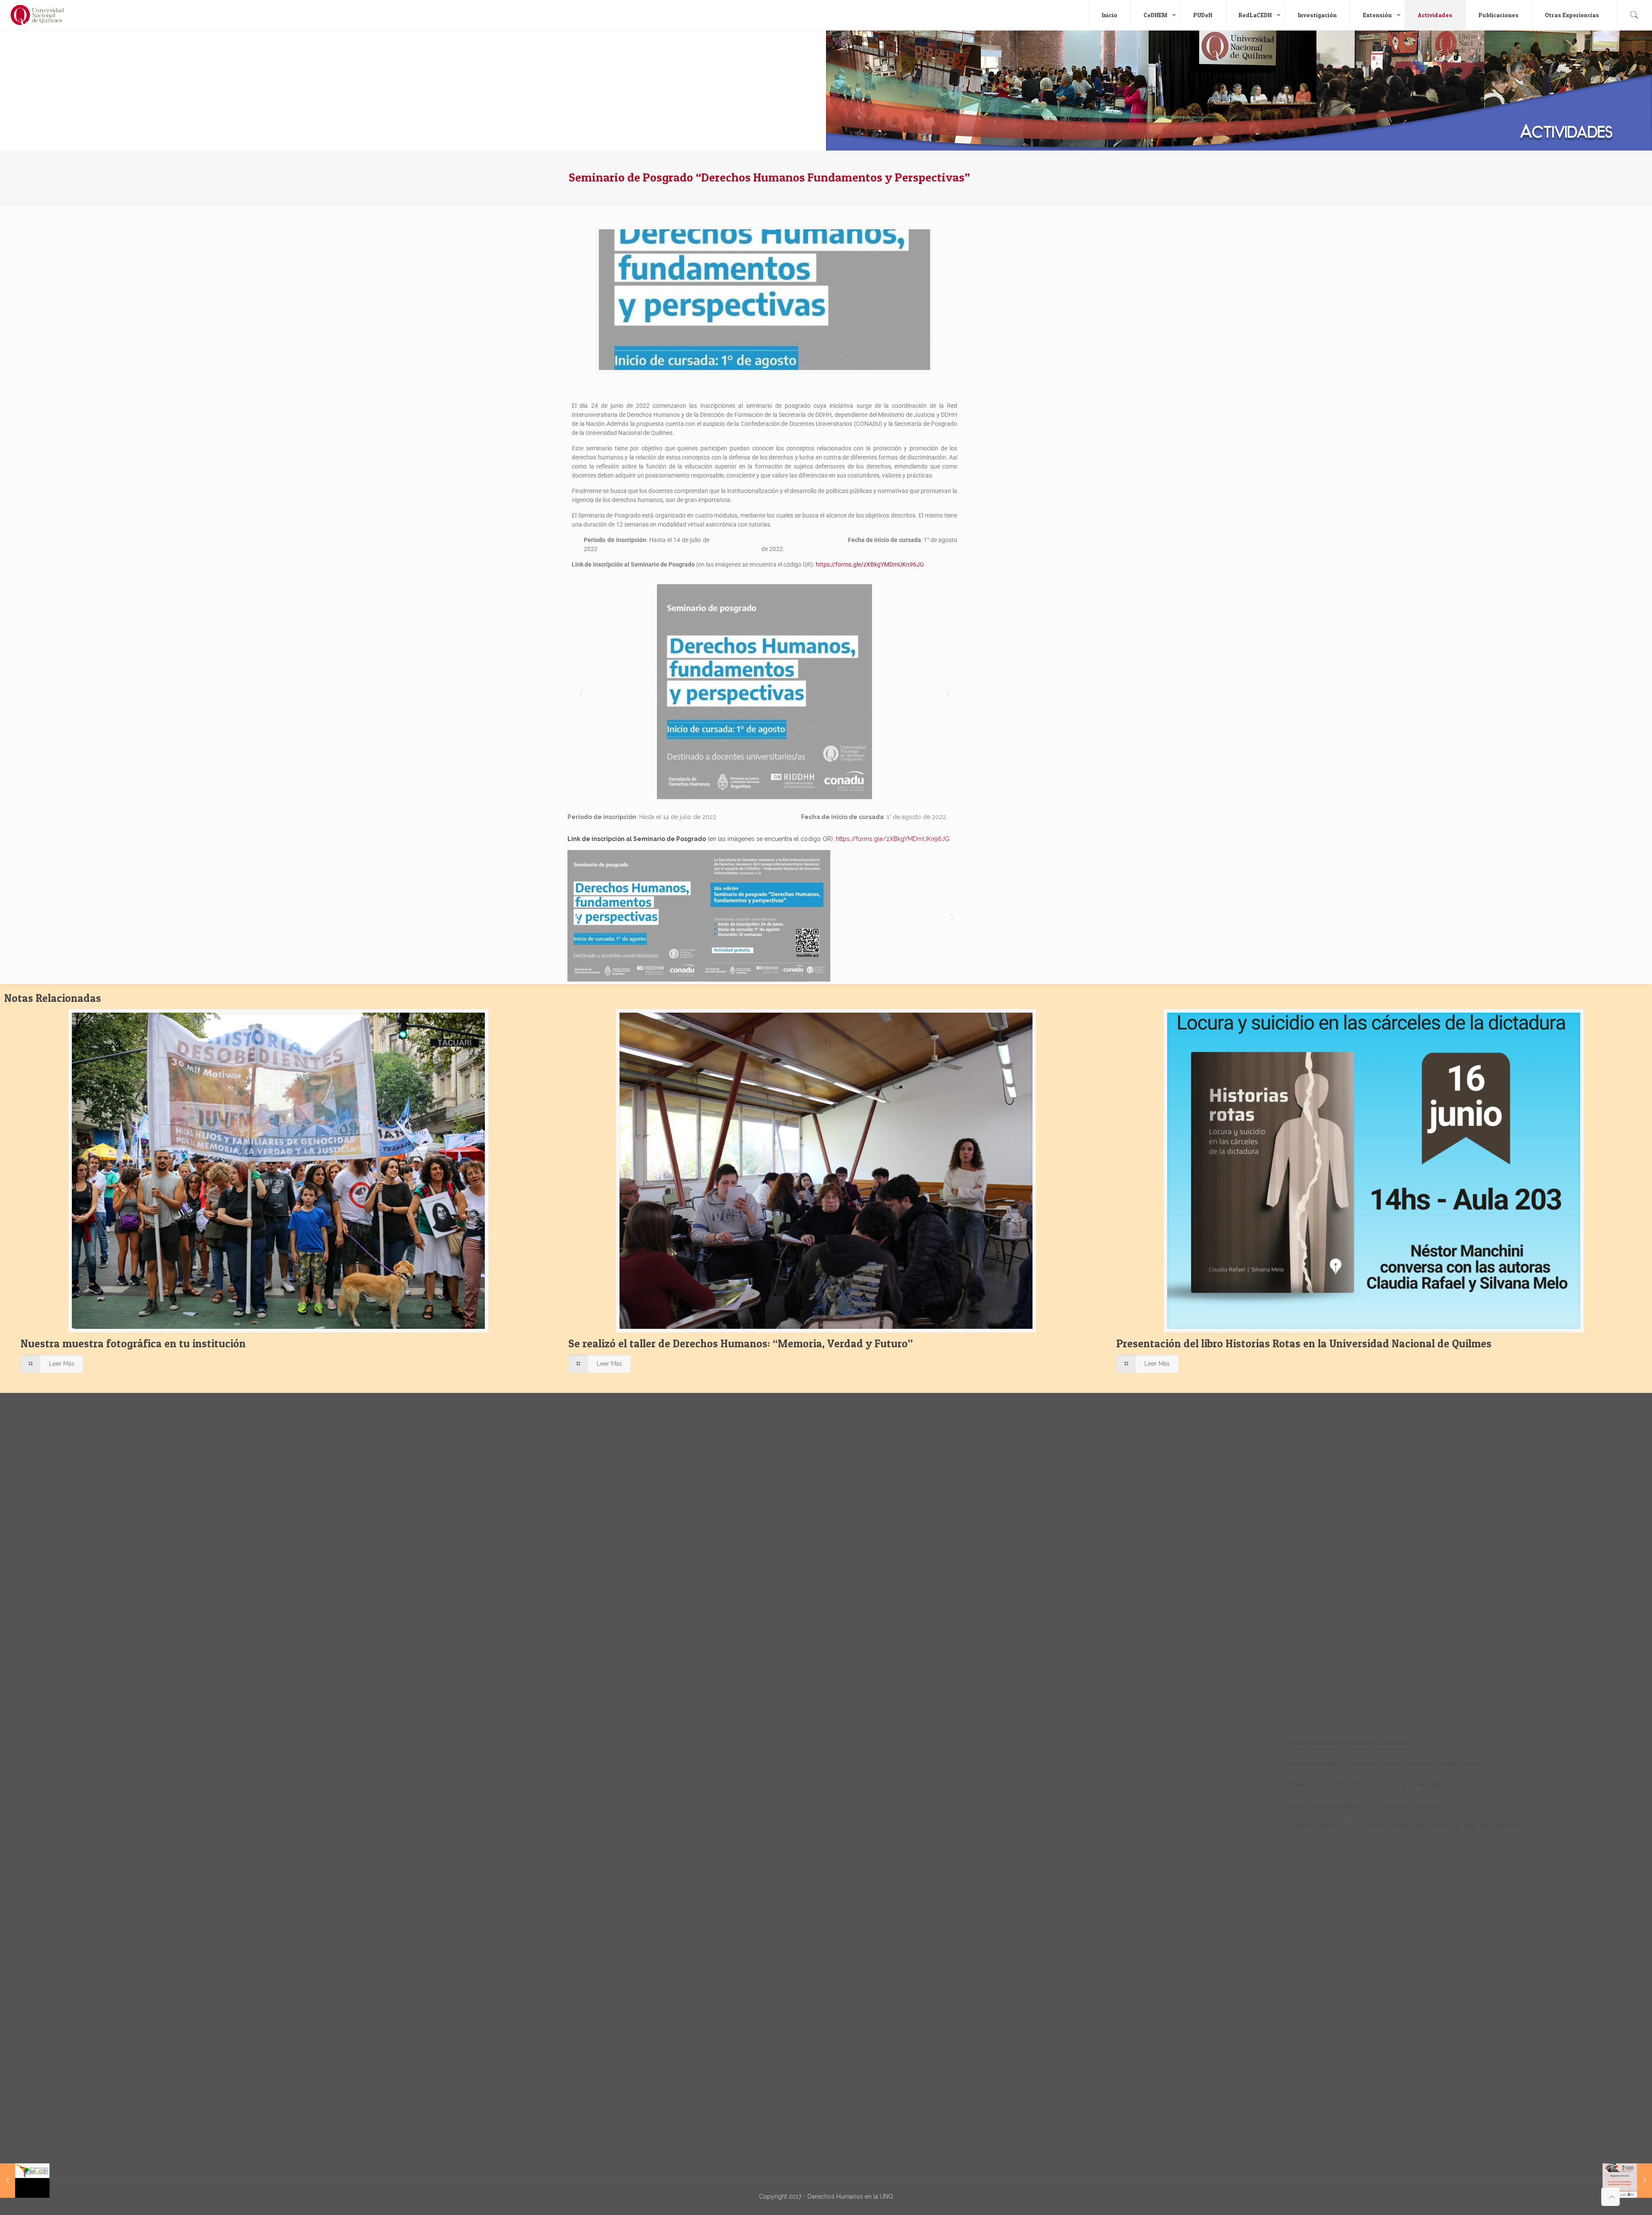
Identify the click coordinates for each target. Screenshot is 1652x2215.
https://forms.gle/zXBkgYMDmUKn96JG (870, 564)
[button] (581, 693)
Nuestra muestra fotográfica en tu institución (133, 1343)
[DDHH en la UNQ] (37, 15)
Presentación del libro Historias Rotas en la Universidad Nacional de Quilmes (1304, 1343)
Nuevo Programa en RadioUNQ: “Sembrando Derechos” (1365, 1805)
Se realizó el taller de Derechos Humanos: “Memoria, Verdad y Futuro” (741, 1343)
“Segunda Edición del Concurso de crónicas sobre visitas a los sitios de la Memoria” (1405, 1826)
